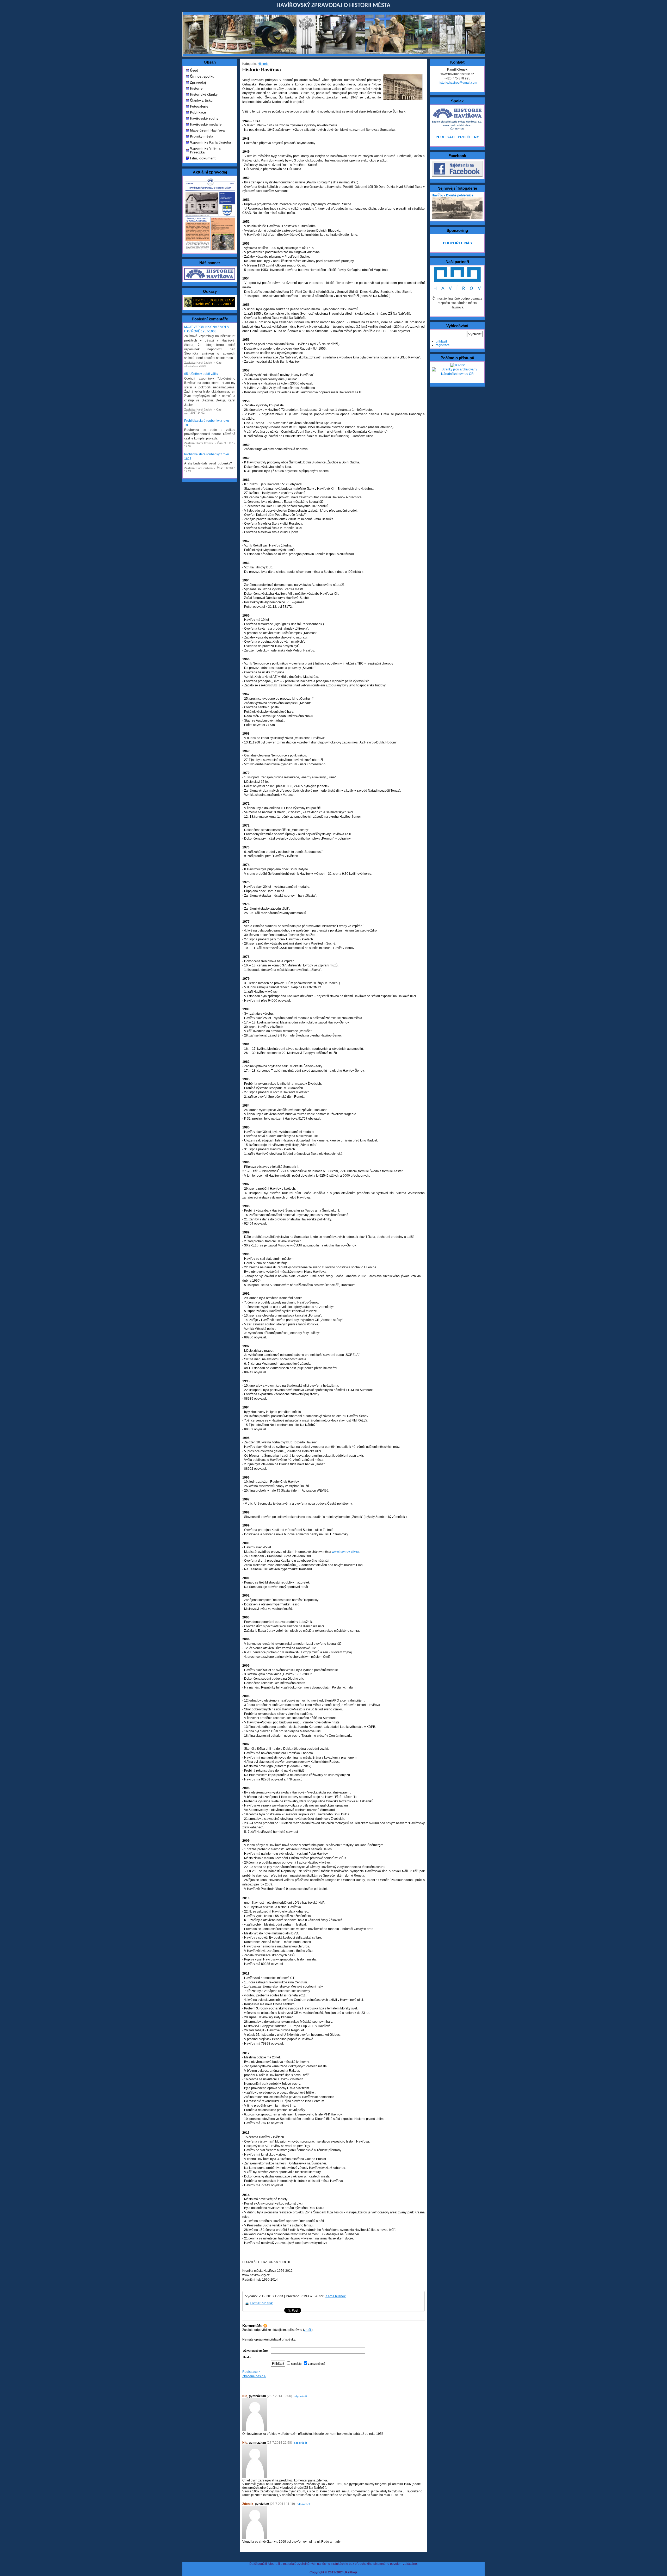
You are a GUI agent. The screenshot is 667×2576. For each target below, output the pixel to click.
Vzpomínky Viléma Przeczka (205, 150)
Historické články (204, 94)
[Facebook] (457, 176)
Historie (196, 88)
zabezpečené (316, 2364)
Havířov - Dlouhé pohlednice (453, 195)
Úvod (194, 70)
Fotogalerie (199, 106)
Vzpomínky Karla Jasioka (210, 142)
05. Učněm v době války (201, 374)
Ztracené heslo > (254, 2376)
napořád (296, 2364)
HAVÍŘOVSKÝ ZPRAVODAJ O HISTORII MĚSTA (333, 5)
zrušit (308, 2330)
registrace (443, 345)
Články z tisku (201, 100)
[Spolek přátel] (457, 129)
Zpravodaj (198, 82)
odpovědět (300, 2396)
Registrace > (251, 2372)
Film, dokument (203, 158)
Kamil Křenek (336, 2296)
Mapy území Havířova (207, 130)
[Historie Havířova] (210, 279)
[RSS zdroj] (265, 2326)
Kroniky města (202, 136)
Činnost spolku (202, 76)
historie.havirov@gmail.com (457, 83)
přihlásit (441, 342)
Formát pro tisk (261, 2303)
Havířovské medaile (206, 124)
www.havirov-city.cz (346, 1552)
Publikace (198, 112)
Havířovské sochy (204, 118)
